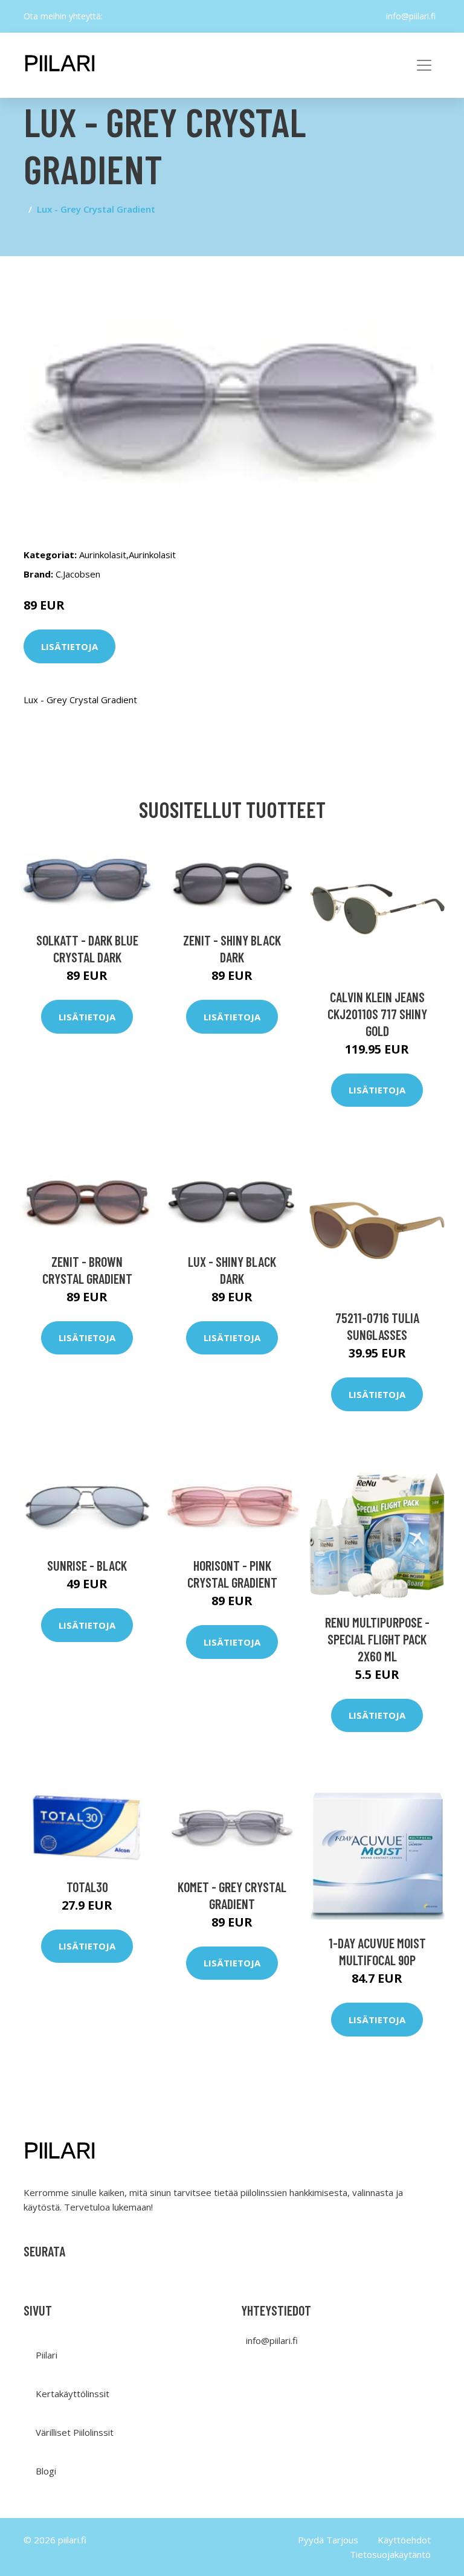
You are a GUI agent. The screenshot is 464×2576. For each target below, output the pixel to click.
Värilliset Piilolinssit (75, 2432)
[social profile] (112, 16)
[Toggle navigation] (424, 65)
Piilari (47, 2355)
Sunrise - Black (87, 1565)
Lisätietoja (69, 646)
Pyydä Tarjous (328, 2540)
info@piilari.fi (411, 16)
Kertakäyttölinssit (72, 2394)
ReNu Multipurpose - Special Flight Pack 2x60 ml (377, 1639)
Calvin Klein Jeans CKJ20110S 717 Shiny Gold (377, 1014)
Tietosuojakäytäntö (390, 2554)
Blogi (46, 2471)
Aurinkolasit (103, 555)
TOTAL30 (87, 1887)
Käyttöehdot (404, 2540)
